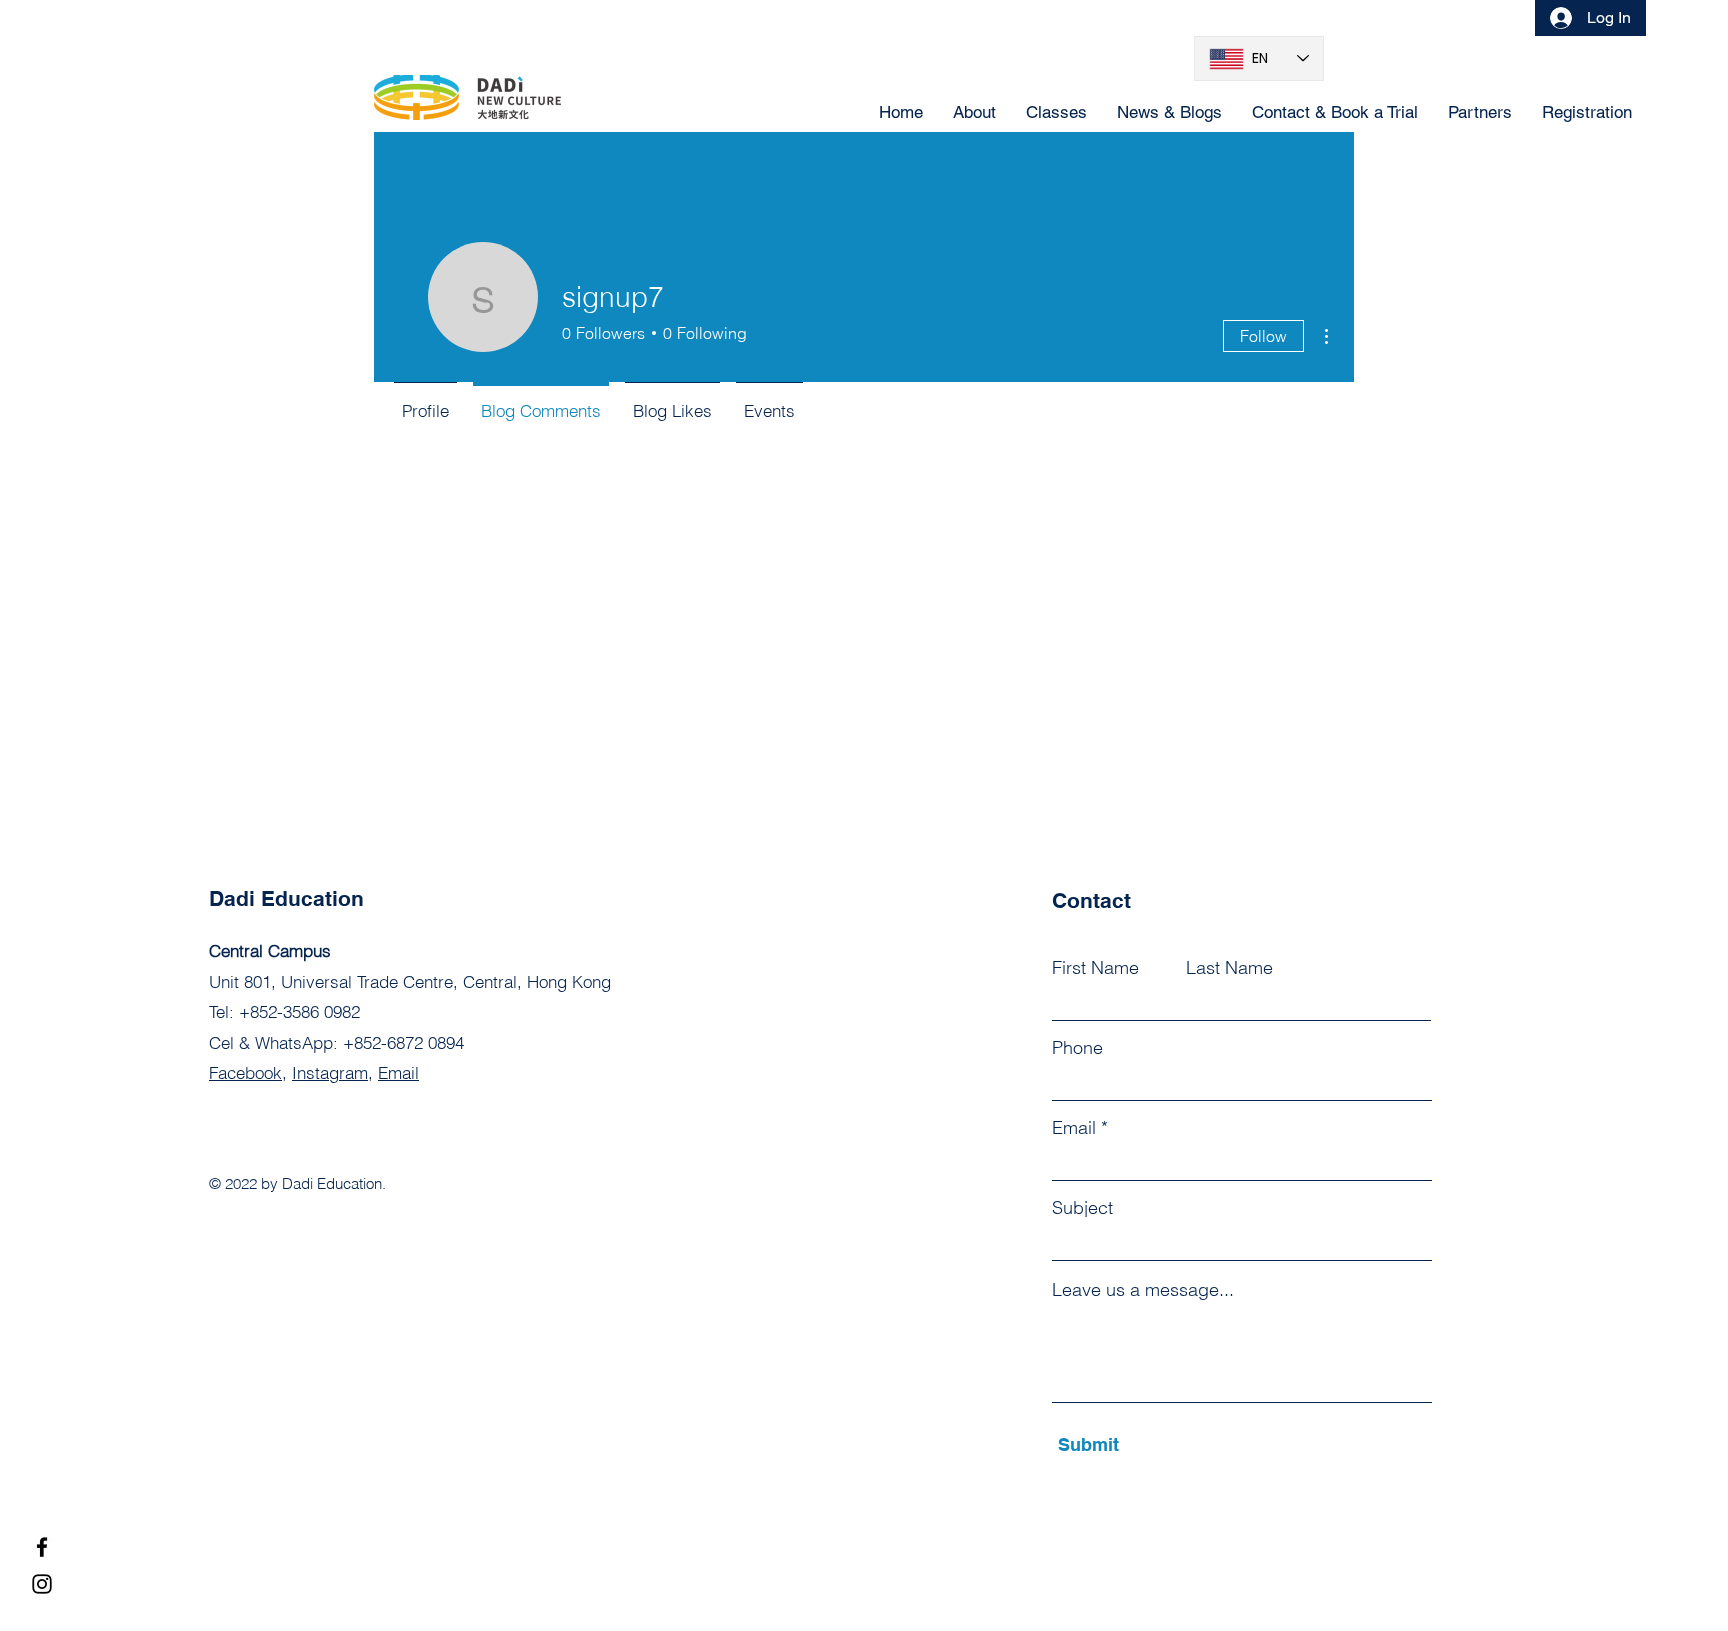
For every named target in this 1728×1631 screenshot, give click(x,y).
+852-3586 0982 (299, 1011)
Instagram (330, 1072)
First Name (1095, 968)
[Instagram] (42, 1584)
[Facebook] (42, 1547)
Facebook (245, 1072)
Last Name (1229, 968)
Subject (1082, 1208)
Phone (1077, 1048)
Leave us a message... (1143, 1290)
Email (398, 1072)
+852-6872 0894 (403, 1042)
